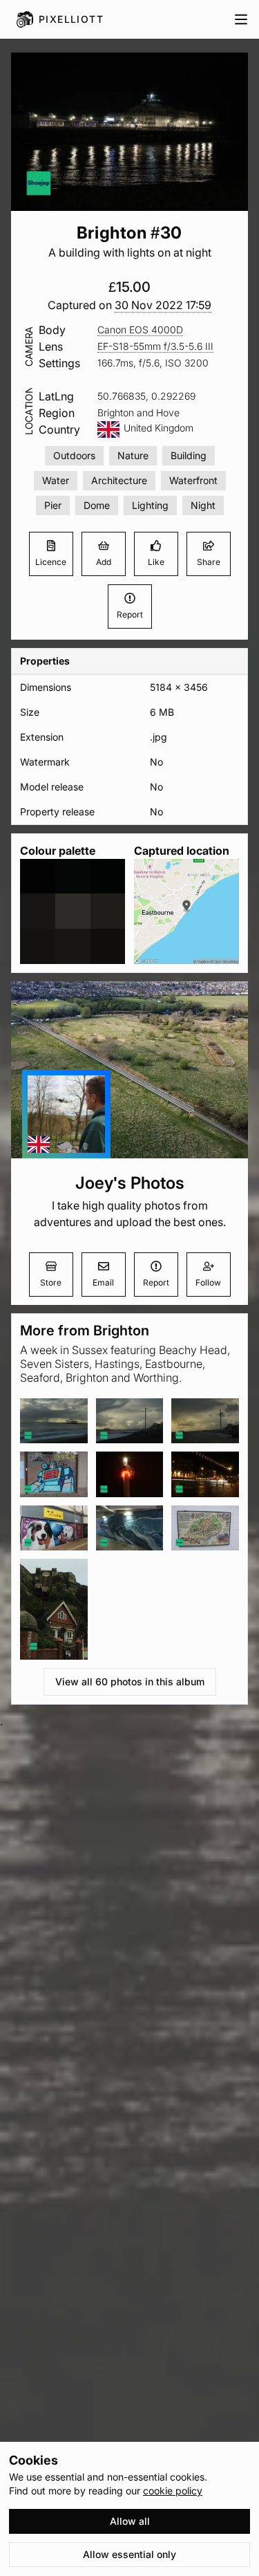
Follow (208, 1282)
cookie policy (173, 2491)
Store (51, 1282)
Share (209, 562)
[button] (163, 305)
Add (104, 562)
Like (156, 562)
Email (103, 1282)
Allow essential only (129, 2554)
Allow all (130, 2521)
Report (130, 614)
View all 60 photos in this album (130, 1681)
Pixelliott (71, 19)
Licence (51, 562)
